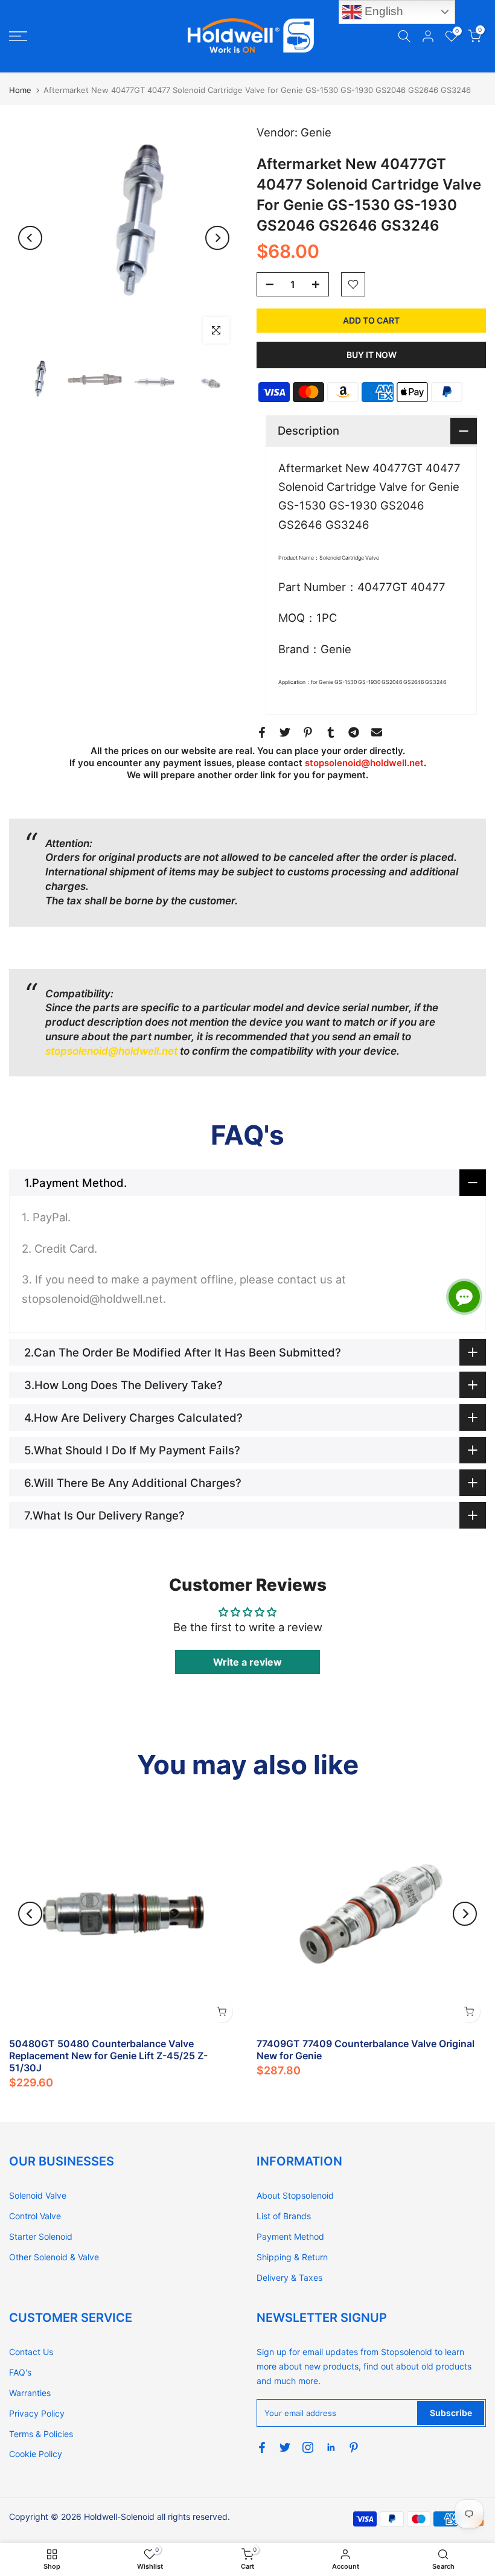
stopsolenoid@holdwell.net (364, 763)
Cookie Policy (36, 2454)
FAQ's (20, 2372)
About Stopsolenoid (295, 2195)
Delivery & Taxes (289, 2277)
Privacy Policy (37, 2413)
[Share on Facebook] (262, 732)
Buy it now (372, 355)
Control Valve (35, 2216)
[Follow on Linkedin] (331, 2447)
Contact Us (31, 2352)
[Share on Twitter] (285, 732)
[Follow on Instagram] (308, 2447)
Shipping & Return (292, 2257)
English (382, 11)
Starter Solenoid (41, 2236)
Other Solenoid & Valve (54, 2257)
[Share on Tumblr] (331, 732)
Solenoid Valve (38, 2195)
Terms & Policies (41, 2434)
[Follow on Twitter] (285, 2447)
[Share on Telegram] (354, 732)
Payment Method (290, 2236)
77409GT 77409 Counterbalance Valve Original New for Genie (366, 2050)
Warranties (30, 2393)
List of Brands (284, 2216)
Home (20, 90)
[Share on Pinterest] (308, 732)
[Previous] (30, 238)
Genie (316, 132)
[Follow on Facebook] (262, 2447)
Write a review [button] (247, 1662)
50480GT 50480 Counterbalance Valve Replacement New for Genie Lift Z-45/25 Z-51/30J (108, 2056)
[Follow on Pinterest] (354, 2447)
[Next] (217, 238)
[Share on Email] (377, 732)
